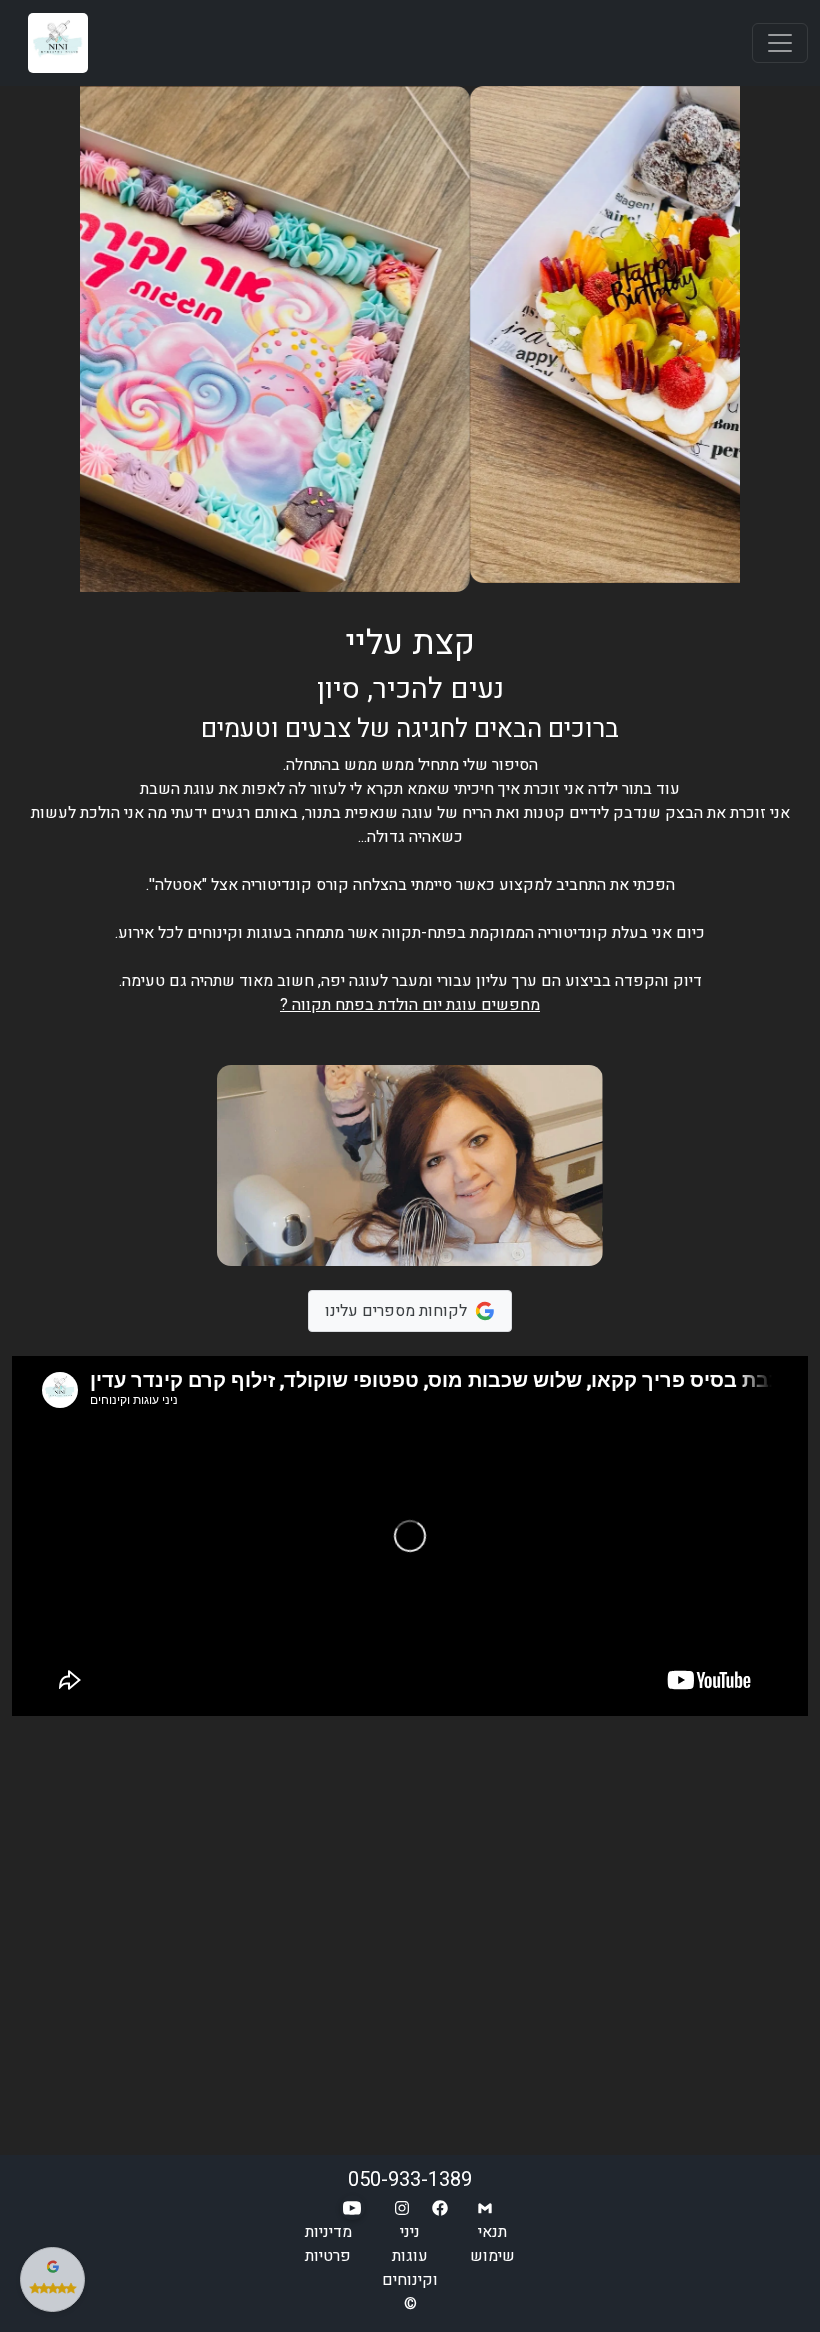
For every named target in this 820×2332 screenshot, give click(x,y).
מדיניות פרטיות (328, 2244)
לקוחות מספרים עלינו (396, 1311)
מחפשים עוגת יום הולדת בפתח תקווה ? (410, 1005)
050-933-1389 (410, 2179)
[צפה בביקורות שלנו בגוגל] (52, 2279)
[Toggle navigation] (780, 43)
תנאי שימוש (492, 2244)
